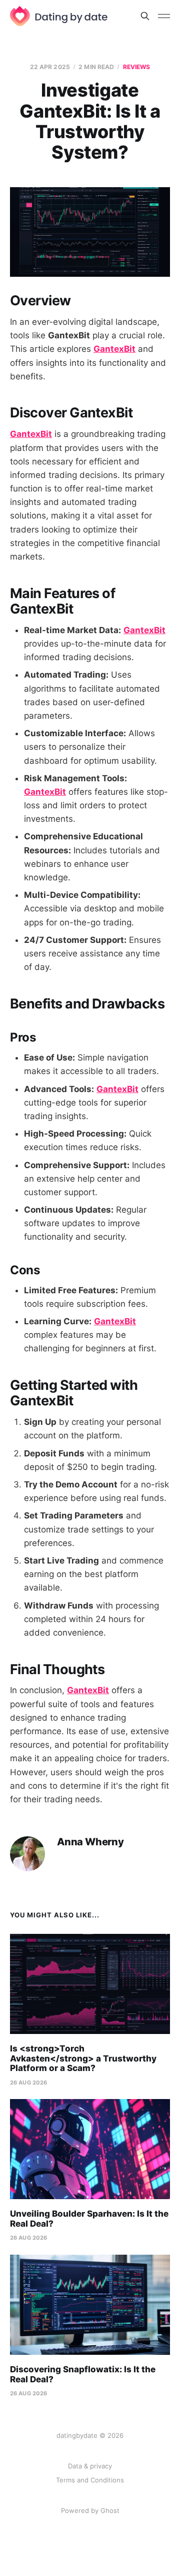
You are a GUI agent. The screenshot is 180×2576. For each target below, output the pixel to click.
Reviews (137, 67)
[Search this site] (145, 16)
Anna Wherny (90, 1842)
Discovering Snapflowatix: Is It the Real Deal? (83, 2374)
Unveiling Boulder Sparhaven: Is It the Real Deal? (89, 2219)
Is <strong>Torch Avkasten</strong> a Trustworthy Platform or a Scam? (83, 2058)
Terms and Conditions (90, 2480)
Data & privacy (90, 2466)
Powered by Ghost (90, 2510)
